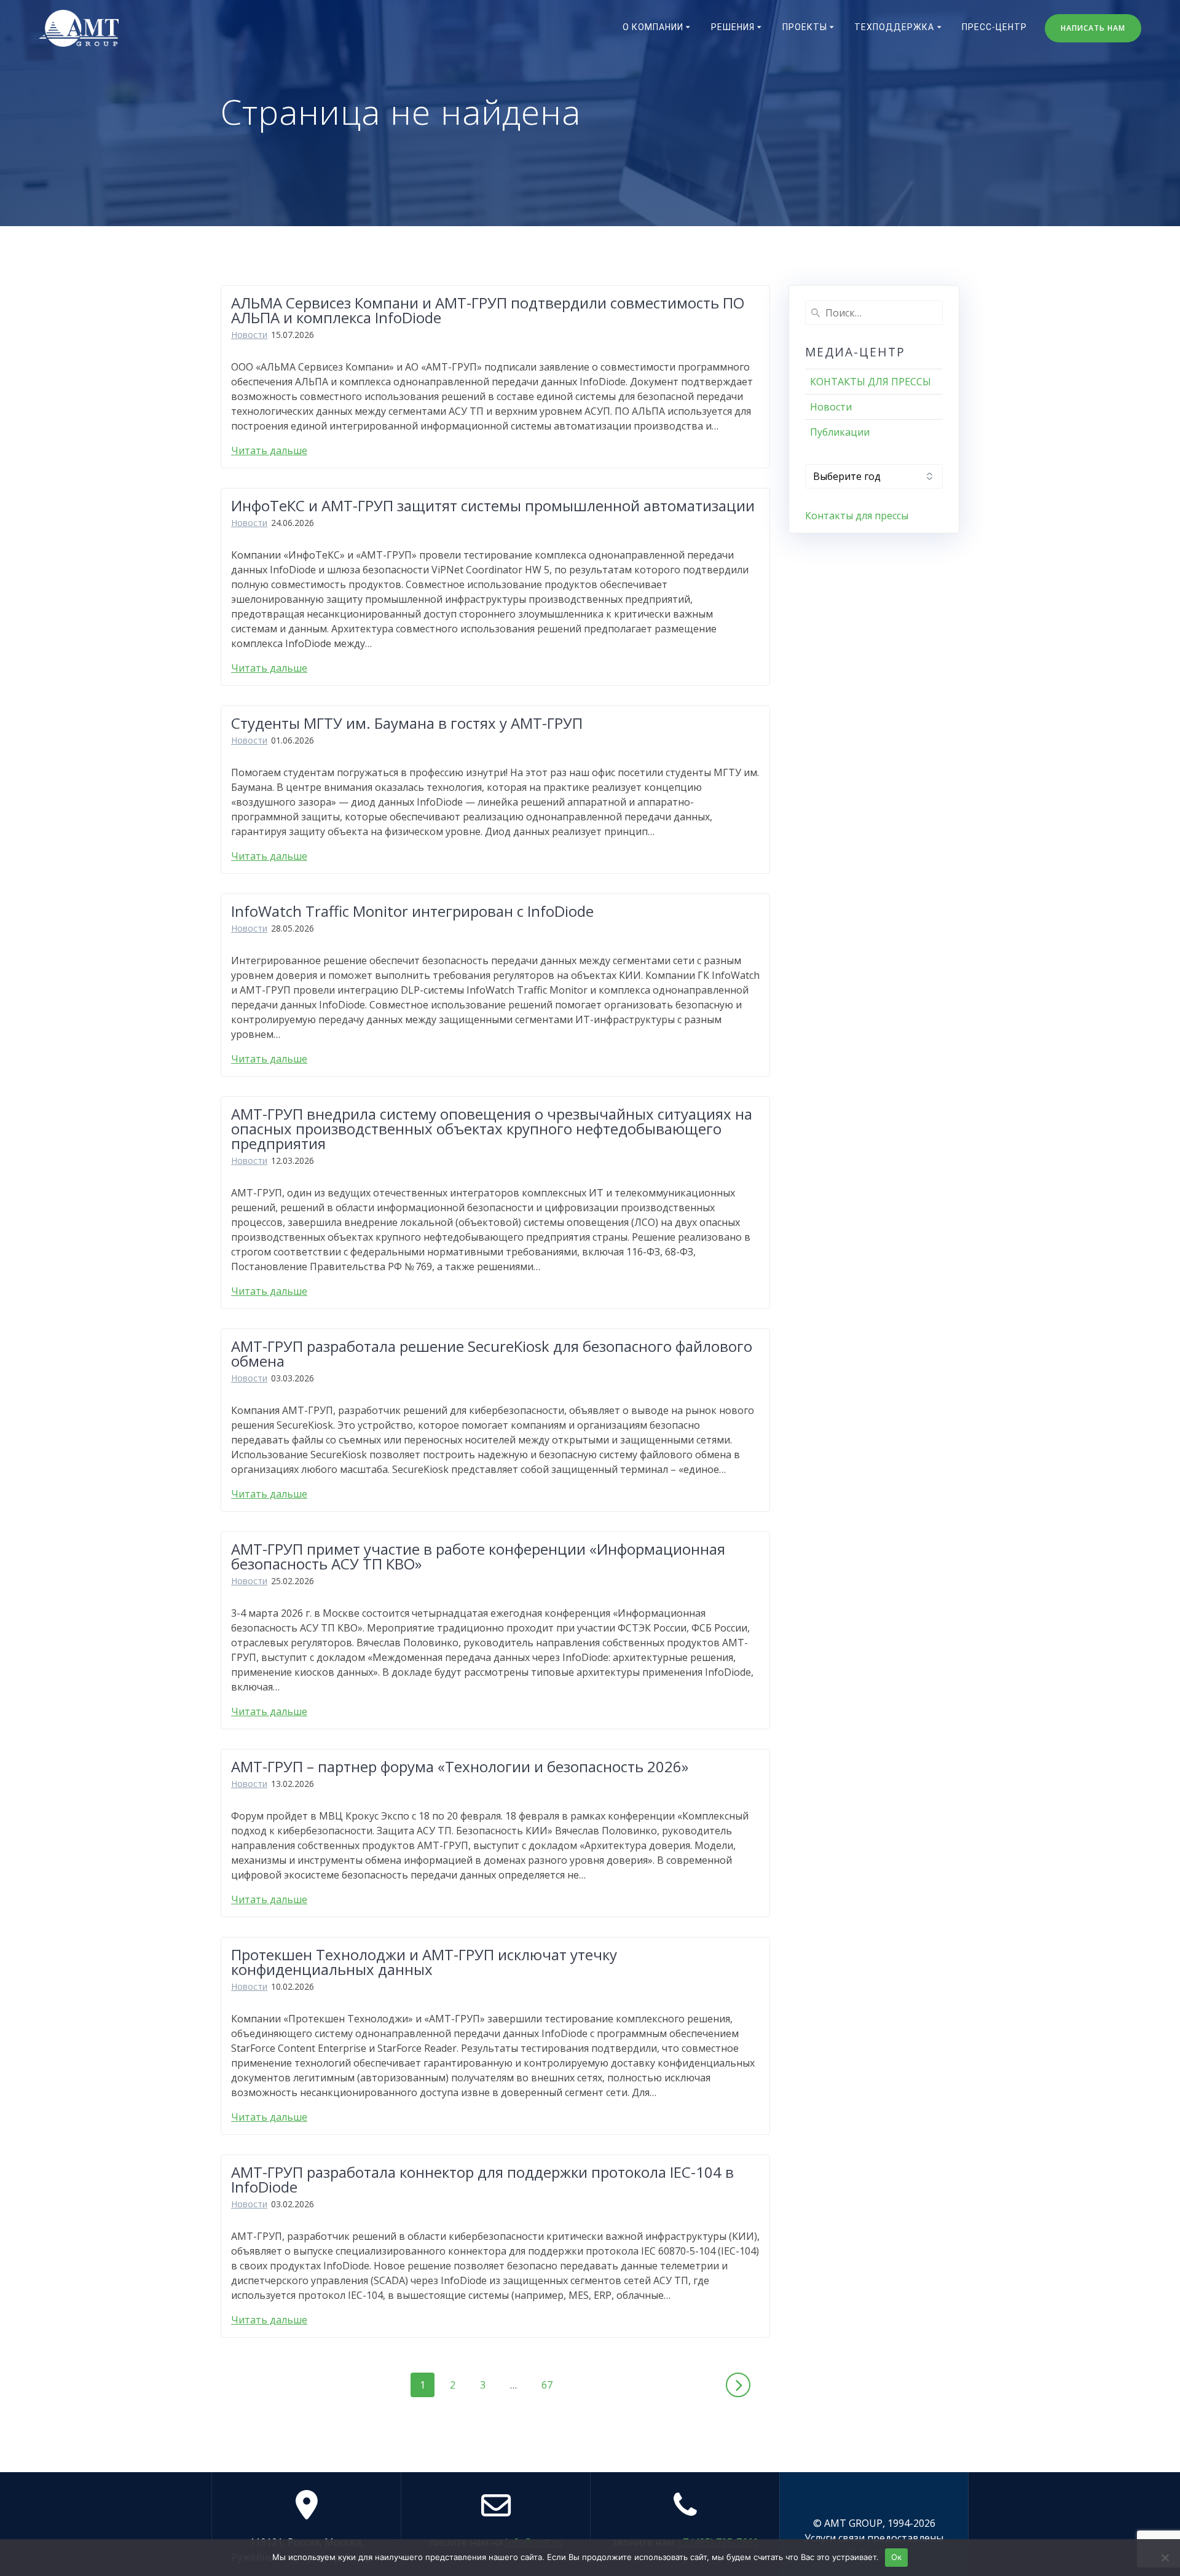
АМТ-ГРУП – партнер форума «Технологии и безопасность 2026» (460, 1766)
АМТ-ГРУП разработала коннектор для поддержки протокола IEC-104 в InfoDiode (482, 2179)
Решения (733, 27)
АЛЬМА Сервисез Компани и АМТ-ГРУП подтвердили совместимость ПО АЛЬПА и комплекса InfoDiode (488, 310)
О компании (653, 27)
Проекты (805, 27)
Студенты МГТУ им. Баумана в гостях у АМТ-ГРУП (407, 723)
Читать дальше (269, 450)
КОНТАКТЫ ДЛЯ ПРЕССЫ (871, 382)
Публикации (840, 432)
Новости (249, 335)
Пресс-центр (994, 27)
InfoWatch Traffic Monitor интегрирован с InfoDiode (412, 911)
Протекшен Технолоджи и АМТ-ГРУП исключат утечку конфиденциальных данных (424, 1962)
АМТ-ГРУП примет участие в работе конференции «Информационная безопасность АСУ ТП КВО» (478, 1556)
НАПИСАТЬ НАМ (1093, 28)
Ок (897, 2557)
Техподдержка (894, 27)
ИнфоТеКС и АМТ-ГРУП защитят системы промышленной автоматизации (493, 505)
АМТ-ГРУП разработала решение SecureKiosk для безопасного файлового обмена (492, 1353)
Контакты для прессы (857, 516)
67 (551, 2385)
